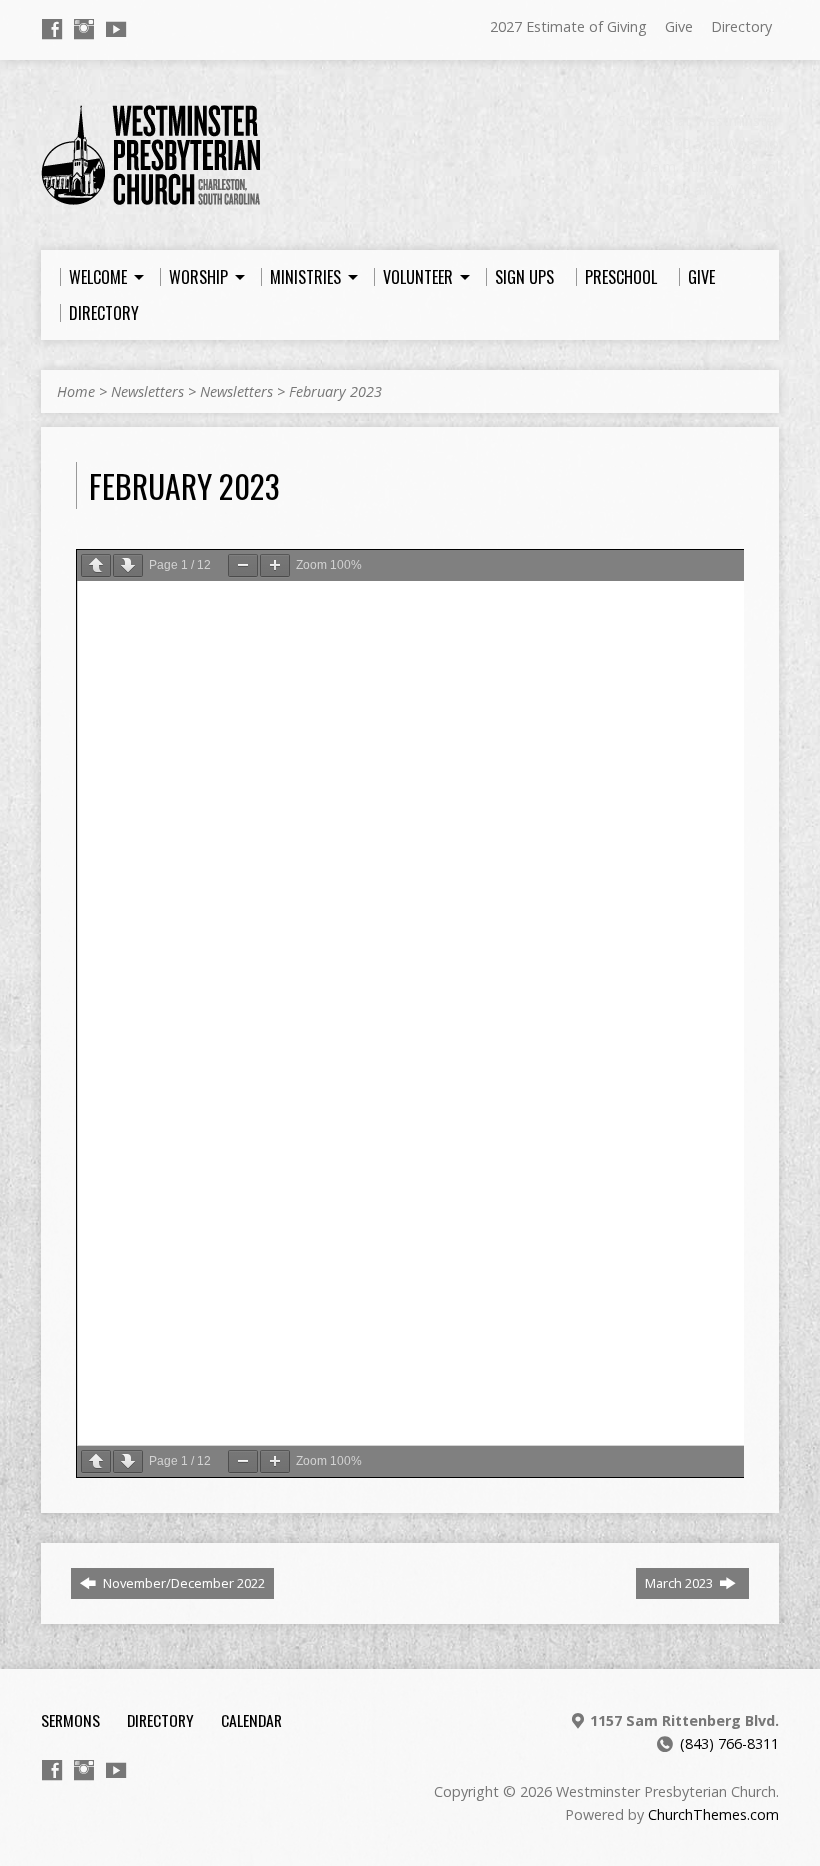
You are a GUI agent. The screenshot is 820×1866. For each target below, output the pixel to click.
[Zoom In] (275, 565)
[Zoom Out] (243, 565)
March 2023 (680, 1583)
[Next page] (128, 565)
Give (679, 26)
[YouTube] (116, 29)
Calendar (251, 1720)
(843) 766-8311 (729, 1743)
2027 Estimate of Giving (568, 26)
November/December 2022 (182, 1583)
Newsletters (147, 391)
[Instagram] (84, 29)
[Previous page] (96, 565)
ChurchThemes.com (713, 1814)
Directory (741, 26)
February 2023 (335, 391)
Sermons (70, 1720)
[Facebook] (52, 29)
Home (76, 391)
